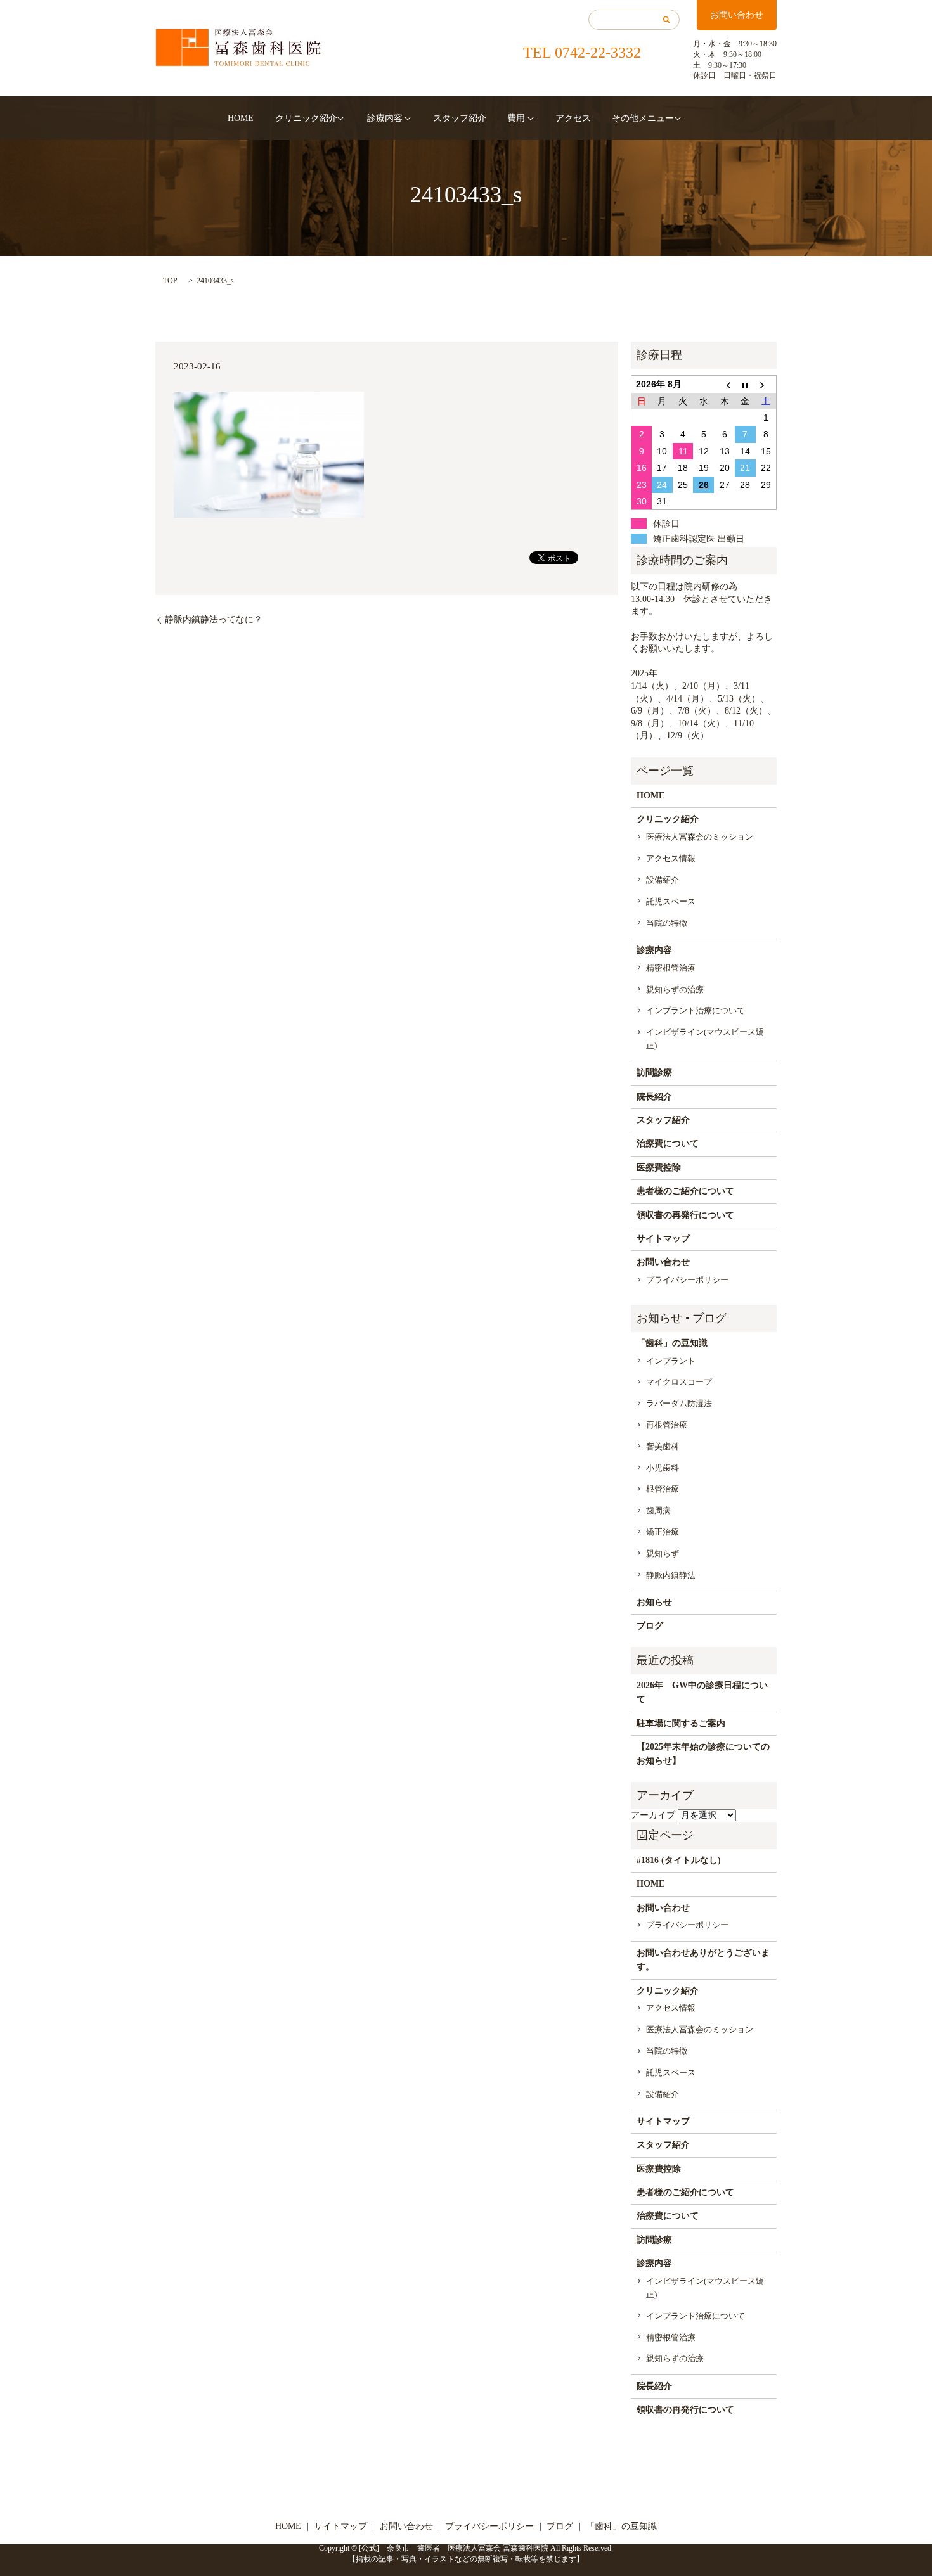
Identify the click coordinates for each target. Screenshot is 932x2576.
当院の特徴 (667, 923)
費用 (516, 118)
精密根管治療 (671, 968)
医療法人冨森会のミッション (700, 837)
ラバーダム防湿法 (679, 1403)
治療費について (668, 1144)
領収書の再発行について (685, 1215)
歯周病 (658, 1510)
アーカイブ (653, 1815)
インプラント (671, 1361)
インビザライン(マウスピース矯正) (705, 1039)
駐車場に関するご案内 (681, 1723)
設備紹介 (663, 880)
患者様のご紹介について (685, 1191)
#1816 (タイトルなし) (679, 1860)
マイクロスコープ (679, 1382)
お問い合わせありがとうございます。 (703, 1960)
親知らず (663, 1554)
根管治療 (663, 1489)
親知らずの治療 (675, 990)
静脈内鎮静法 (671, 1575)
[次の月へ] (766, 384)
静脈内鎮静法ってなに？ (214, 619)
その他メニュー (643, 118)
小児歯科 (663, 1468)
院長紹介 (654, 1097)
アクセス (573, 118)
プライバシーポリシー (687, 1280)
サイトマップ (663, 1239)
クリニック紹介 (306, 118)
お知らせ (654, 1602)
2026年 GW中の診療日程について (702, 1692)
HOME (241, 118)
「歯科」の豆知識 (672, 1343)
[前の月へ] (724, 384)
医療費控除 (659, 1168)
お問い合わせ (737, 15)
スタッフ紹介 (460, 118)
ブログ (650, 1626)
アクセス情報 (671, 858)
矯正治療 (663, 1532)
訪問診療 (654, 1073)
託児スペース (671, 901)
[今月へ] (745, 384)
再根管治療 (667, 1425)
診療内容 (385, 118)
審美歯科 (663, 1446)
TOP (170, 281)
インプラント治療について (696, 1010)
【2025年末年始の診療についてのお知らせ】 (703, 1754)
